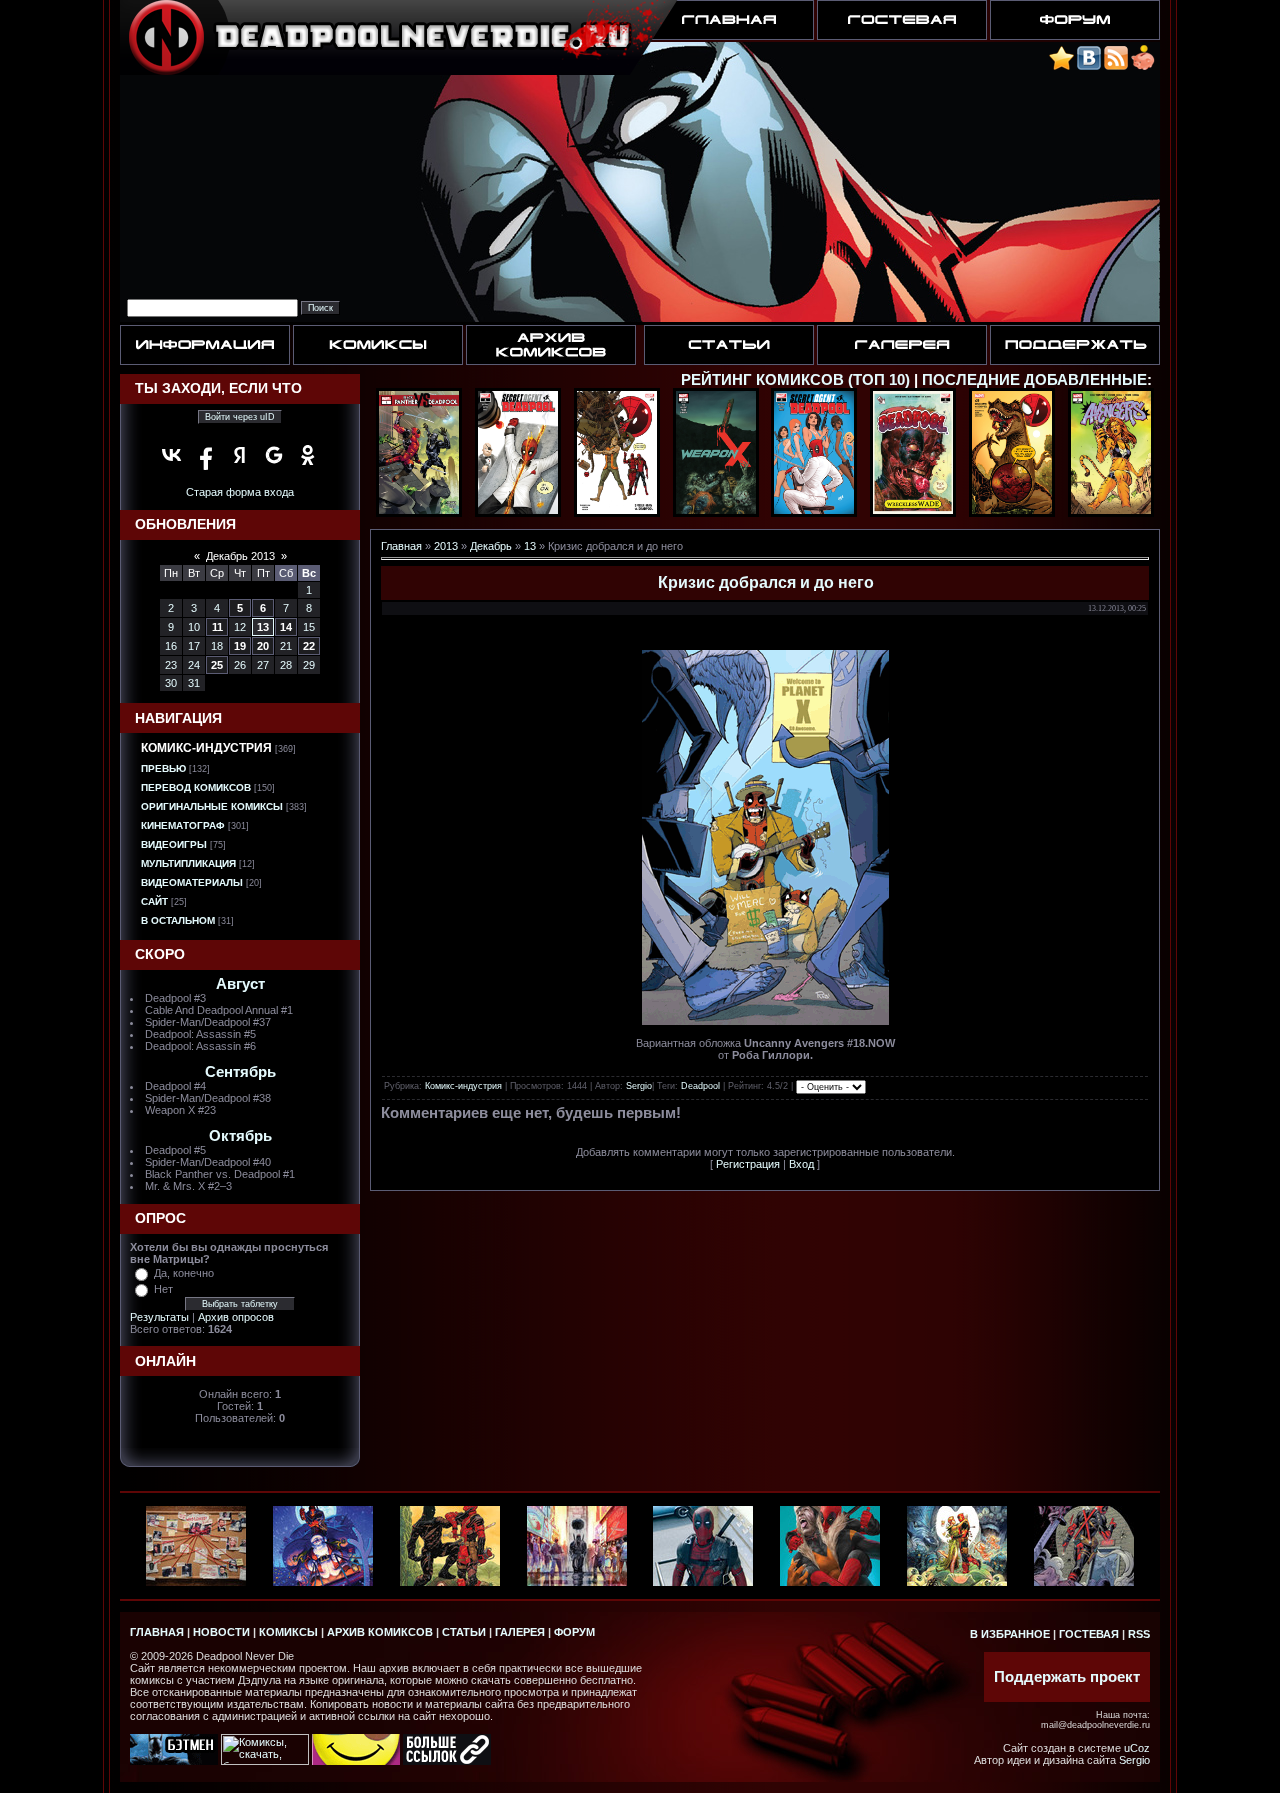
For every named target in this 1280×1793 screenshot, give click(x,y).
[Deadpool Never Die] (1061, 66)
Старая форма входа (240, 492)
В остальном (178, 920)
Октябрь (240, 1136)
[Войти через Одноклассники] (308, 455)
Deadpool (700, 1086)
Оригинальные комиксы (212, 806)
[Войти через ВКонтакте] (172, 455)
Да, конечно (184, 1273)
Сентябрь (240, 1072)
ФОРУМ (574, 1632)
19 (240, 646)
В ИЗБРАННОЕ (1010, 1634)
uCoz (1137, 1748)
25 (217, 665)
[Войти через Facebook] (206, 455)
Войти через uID (240, 417)
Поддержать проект (1067, 1677)
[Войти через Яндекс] (240, 455)
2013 (446, 546)
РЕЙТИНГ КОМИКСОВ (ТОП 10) (795, 380)
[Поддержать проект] (1143, 66)
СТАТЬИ (464, 1632)
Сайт (154, 901)
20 (263, 646)
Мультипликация (188, 863)
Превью (163, 768)
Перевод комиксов (196, 787)
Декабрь (491, 546)
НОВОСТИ (221, 1632)
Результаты (159, 1317)
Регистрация (748, 1164)
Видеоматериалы (192, 882)
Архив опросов (236, 1317)
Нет (163, 1289)
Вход (801, 1164)
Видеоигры (174, 844)
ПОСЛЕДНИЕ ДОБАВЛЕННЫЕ (1034, 380)
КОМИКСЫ (288, 1632)
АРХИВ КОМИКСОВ (380, 1632)
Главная (401, 546)
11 (217, 627)
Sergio (639, 1086)
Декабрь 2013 (240, 556)
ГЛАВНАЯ (157, 1632)
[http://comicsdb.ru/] (356, 1761)
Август (240, 984)
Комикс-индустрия (206, 748)
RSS (1139, 1634)
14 (286, 627)
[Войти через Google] (274, 455)
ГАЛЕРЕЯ (520, 1632)
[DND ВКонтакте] (1089, 66)
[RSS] (1116, 66)
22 (309, 646)
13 (263, 627)
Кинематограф (183, 825)
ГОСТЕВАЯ (1089, 1634)
